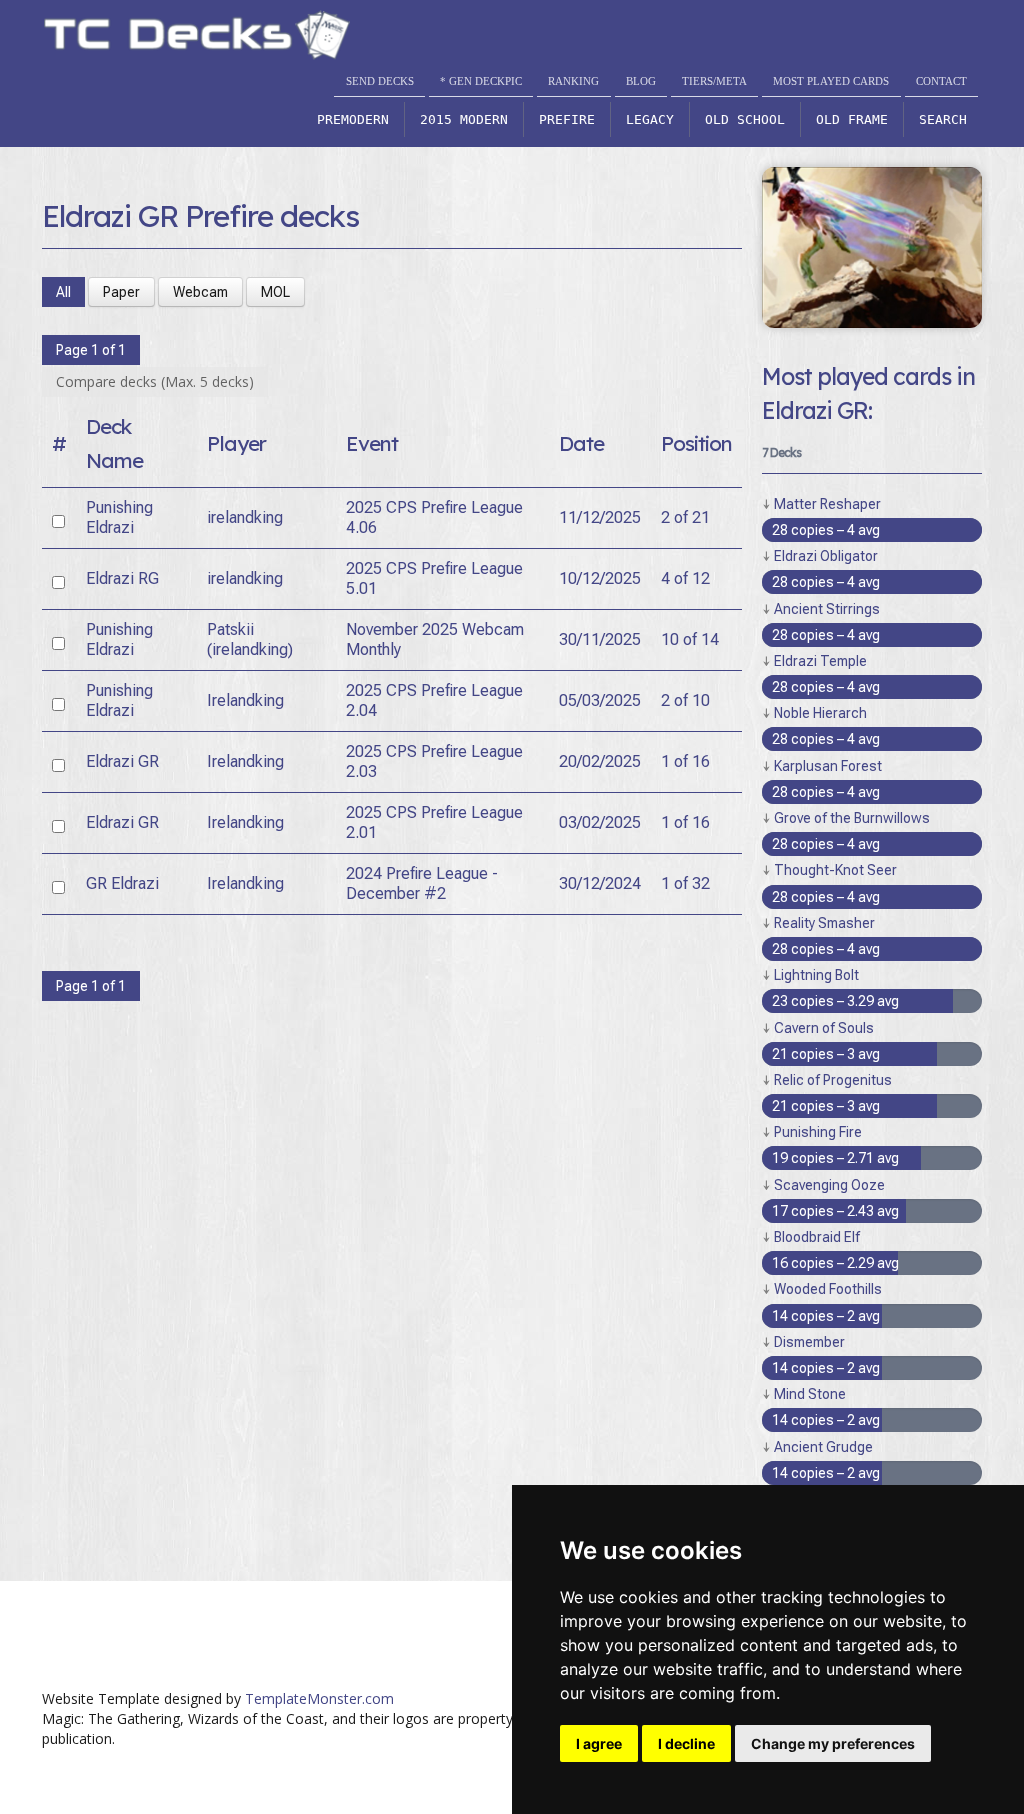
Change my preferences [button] (833, 1743)
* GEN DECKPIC (481, 81)
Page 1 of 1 (91, 350)
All (63, 292)
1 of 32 (685, 883)
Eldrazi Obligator (826, 556)
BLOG (641, 81)
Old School (745, 119)
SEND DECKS (380, 81)
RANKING (573, 81)
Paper (121, 292)
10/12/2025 (600, 578)
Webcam (200, 292)
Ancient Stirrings (827, 609)
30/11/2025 (600, 639)
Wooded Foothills (828, 1289)
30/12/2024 (600, 883)
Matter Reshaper (827, 504)
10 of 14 (690, 639)
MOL (275, 292)
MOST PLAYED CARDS (831, 81)
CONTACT (941, 81)
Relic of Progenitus (833, 1080)
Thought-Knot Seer (835, 870)
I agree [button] (599, 1743)
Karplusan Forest (828, 766)
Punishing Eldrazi (119, 517)
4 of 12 (685, 578)
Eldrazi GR (122, 761)
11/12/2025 (600, 517)
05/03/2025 (600, 700)
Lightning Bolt (816, 975)
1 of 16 (685, 761)
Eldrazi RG (122, 578)
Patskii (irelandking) (250, 639)
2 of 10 (685, 700)
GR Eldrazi (122, 883)
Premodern (353, 119)
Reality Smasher (824, 923)
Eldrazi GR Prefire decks (200, 216)
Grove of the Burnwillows (852, 818)
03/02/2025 (600, 822)
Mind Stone (810, 1394)
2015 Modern (464, 119)
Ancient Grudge (823, 1447)
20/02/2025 (600, 761)
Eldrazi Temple (820, 661)
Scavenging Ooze (829, 1185)
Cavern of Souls (824, 1028)
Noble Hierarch (820, 713)
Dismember (809, 1342)
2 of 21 (685, 517)
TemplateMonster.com (319, 1698)
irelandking (245, 517)
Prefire (567, 119)
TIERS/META (714, 81)
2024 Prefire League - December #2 (422, 883)
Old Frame (852, 119)
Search (943, 119)
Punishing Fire (818, 1132)
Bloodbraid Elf (817, 1237)
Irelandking (245, 700)
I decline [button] (686, 1743)
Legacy (650, 119)
